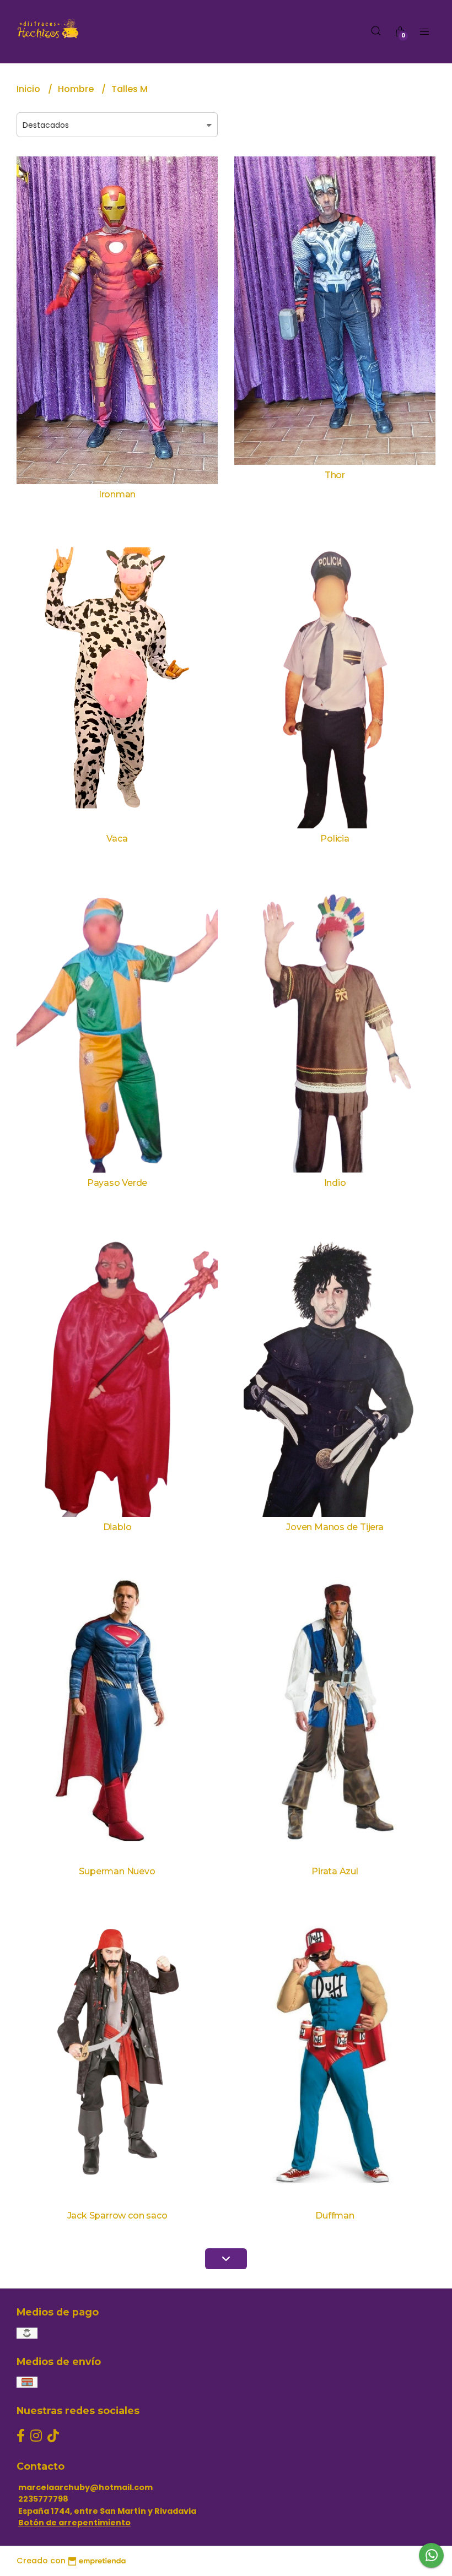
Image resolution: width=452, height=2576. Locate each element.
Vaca (117, 839)
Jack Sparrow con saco (117, 2216)
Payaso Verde (117, 1183)
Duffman (335, 2216)
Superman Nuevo (117, 1871)
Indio (335, 1183)
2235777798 (43, 2499)
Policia (335, 839)
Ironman (117, 494)
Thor (335, 475)
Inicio (29, 89)
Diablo (117, 1527)
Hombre (77, 89)
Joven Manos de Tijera (335, 1527)
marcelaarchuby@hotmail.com (85, 2487)
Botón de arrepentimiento (74, 2523)
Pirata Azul (335, 1871)
